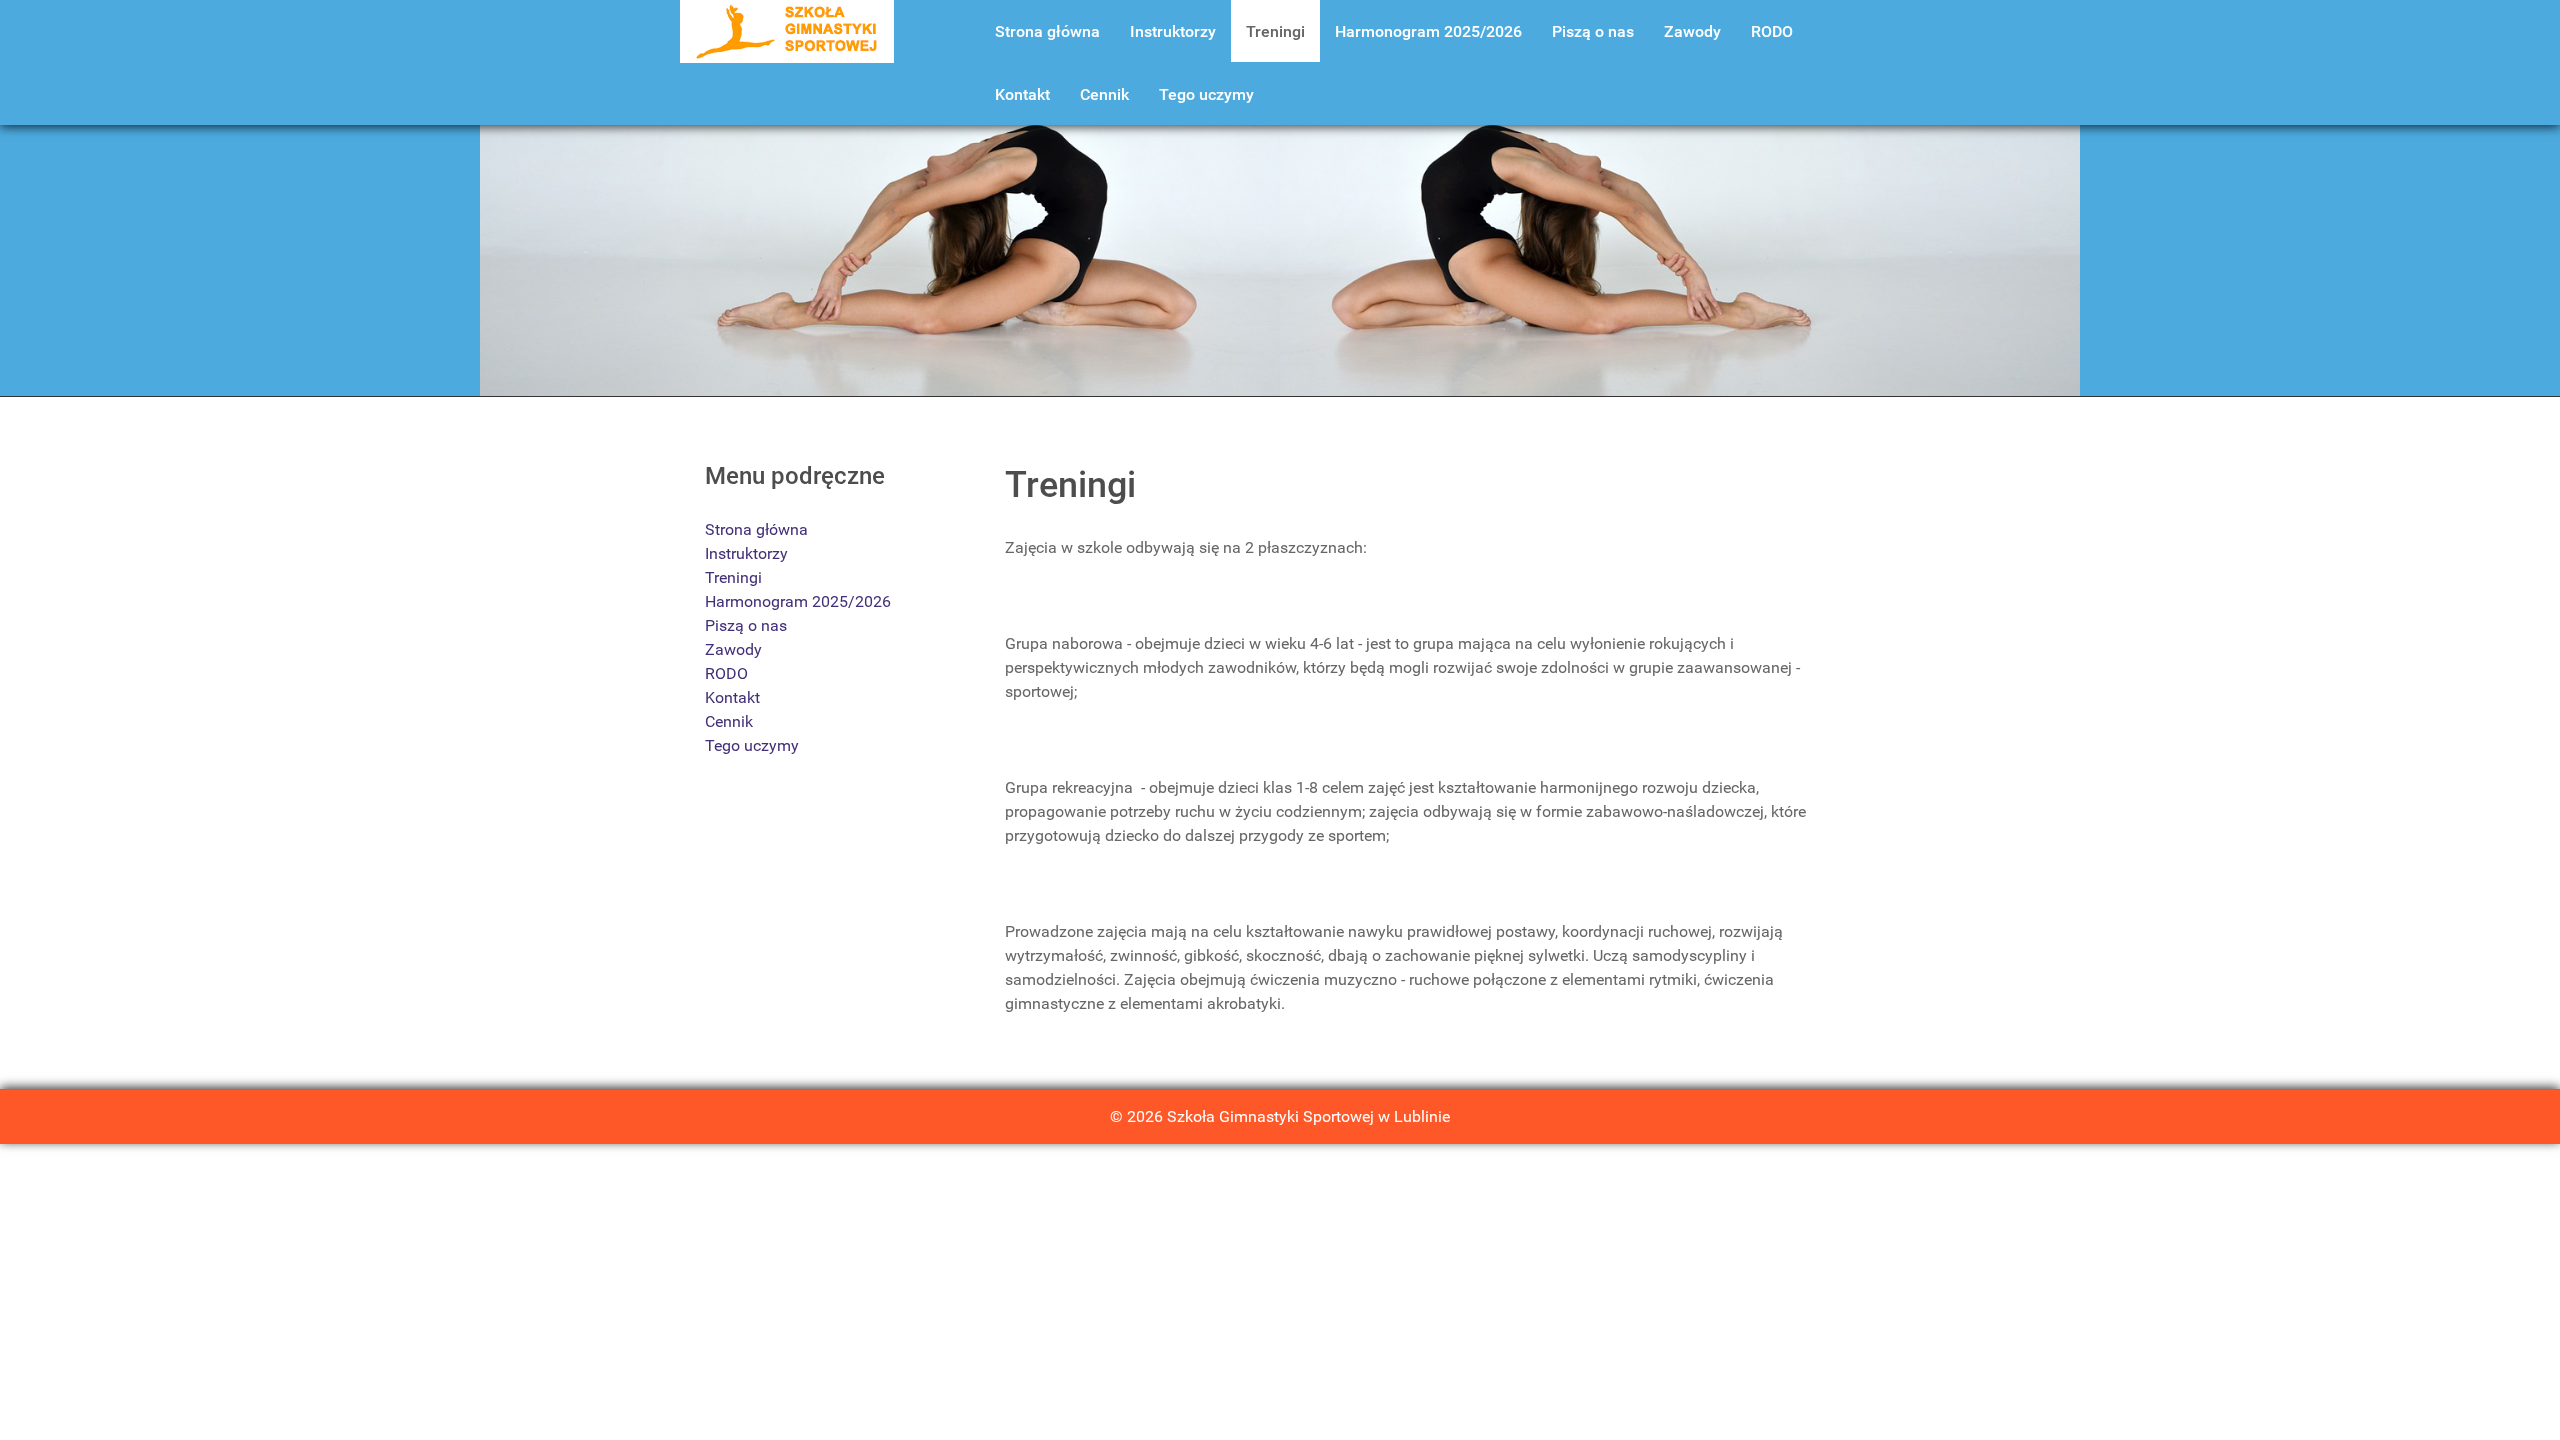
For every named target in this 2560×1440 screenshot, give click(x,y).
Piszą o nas (746, 625)
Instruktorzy (746, 553)
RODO (726, 673)
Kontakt (732, 697)
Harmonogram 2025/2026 (798, 601)
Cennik (729, 721)
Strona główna (756, 529)
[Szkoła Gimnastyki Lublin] (787, 30)
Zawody (733, 649)
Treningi (733, 577)
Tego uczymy (752, 745)
